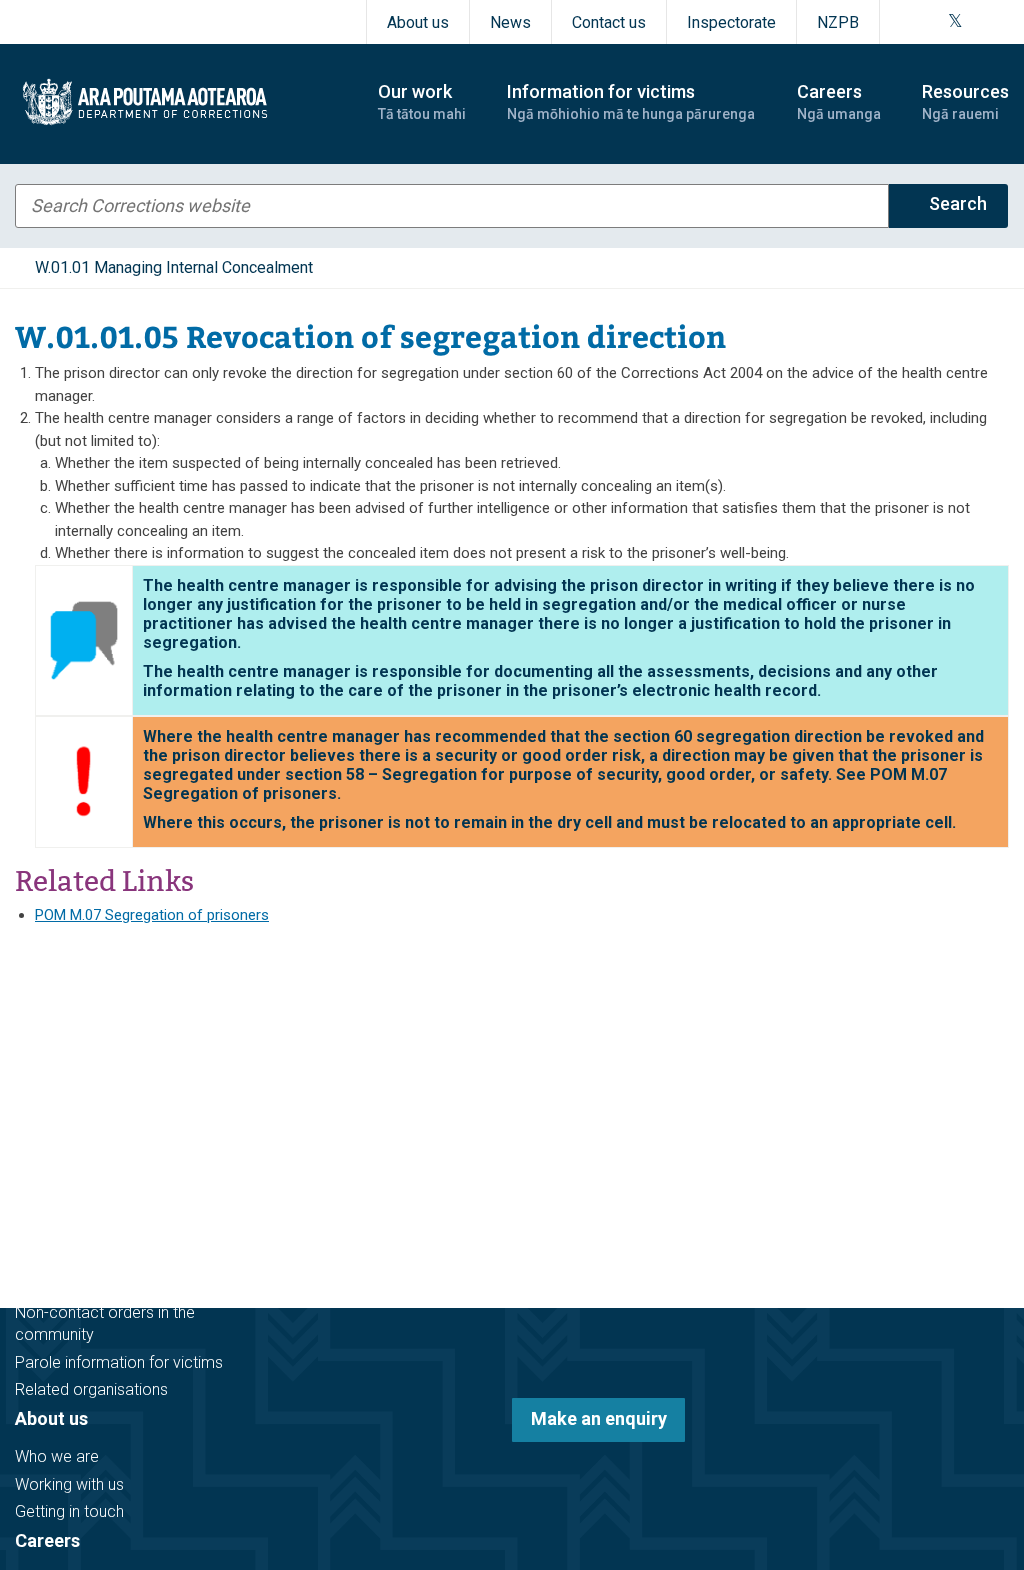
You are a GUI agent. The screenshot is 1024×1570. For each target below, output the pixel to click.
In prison (45, 1167)
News (510, 22)
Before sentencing (79, 1112)
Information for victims (111, 1246)
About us (418, 22)
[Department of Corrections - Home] (179, 102)
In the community (76, 1140)
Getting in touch (69, 1511)
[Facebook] (906, 22)
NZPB (838, 22)
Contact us (609, 22)
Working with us (69, 1484)
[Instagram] (930, 22)
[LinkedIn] (1002, 22)
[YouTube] (978, 22)
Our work (52, 1074)
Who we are (57, 1456)
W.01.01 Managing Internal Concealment (174, 267)
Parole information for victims (119, 1362)
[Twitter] (955, 22)
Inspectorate (731, 22)
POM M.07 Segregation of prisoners (152, 915)
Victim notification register (107, 1284)
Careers (47, 1540)
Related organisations (91, 1389)
